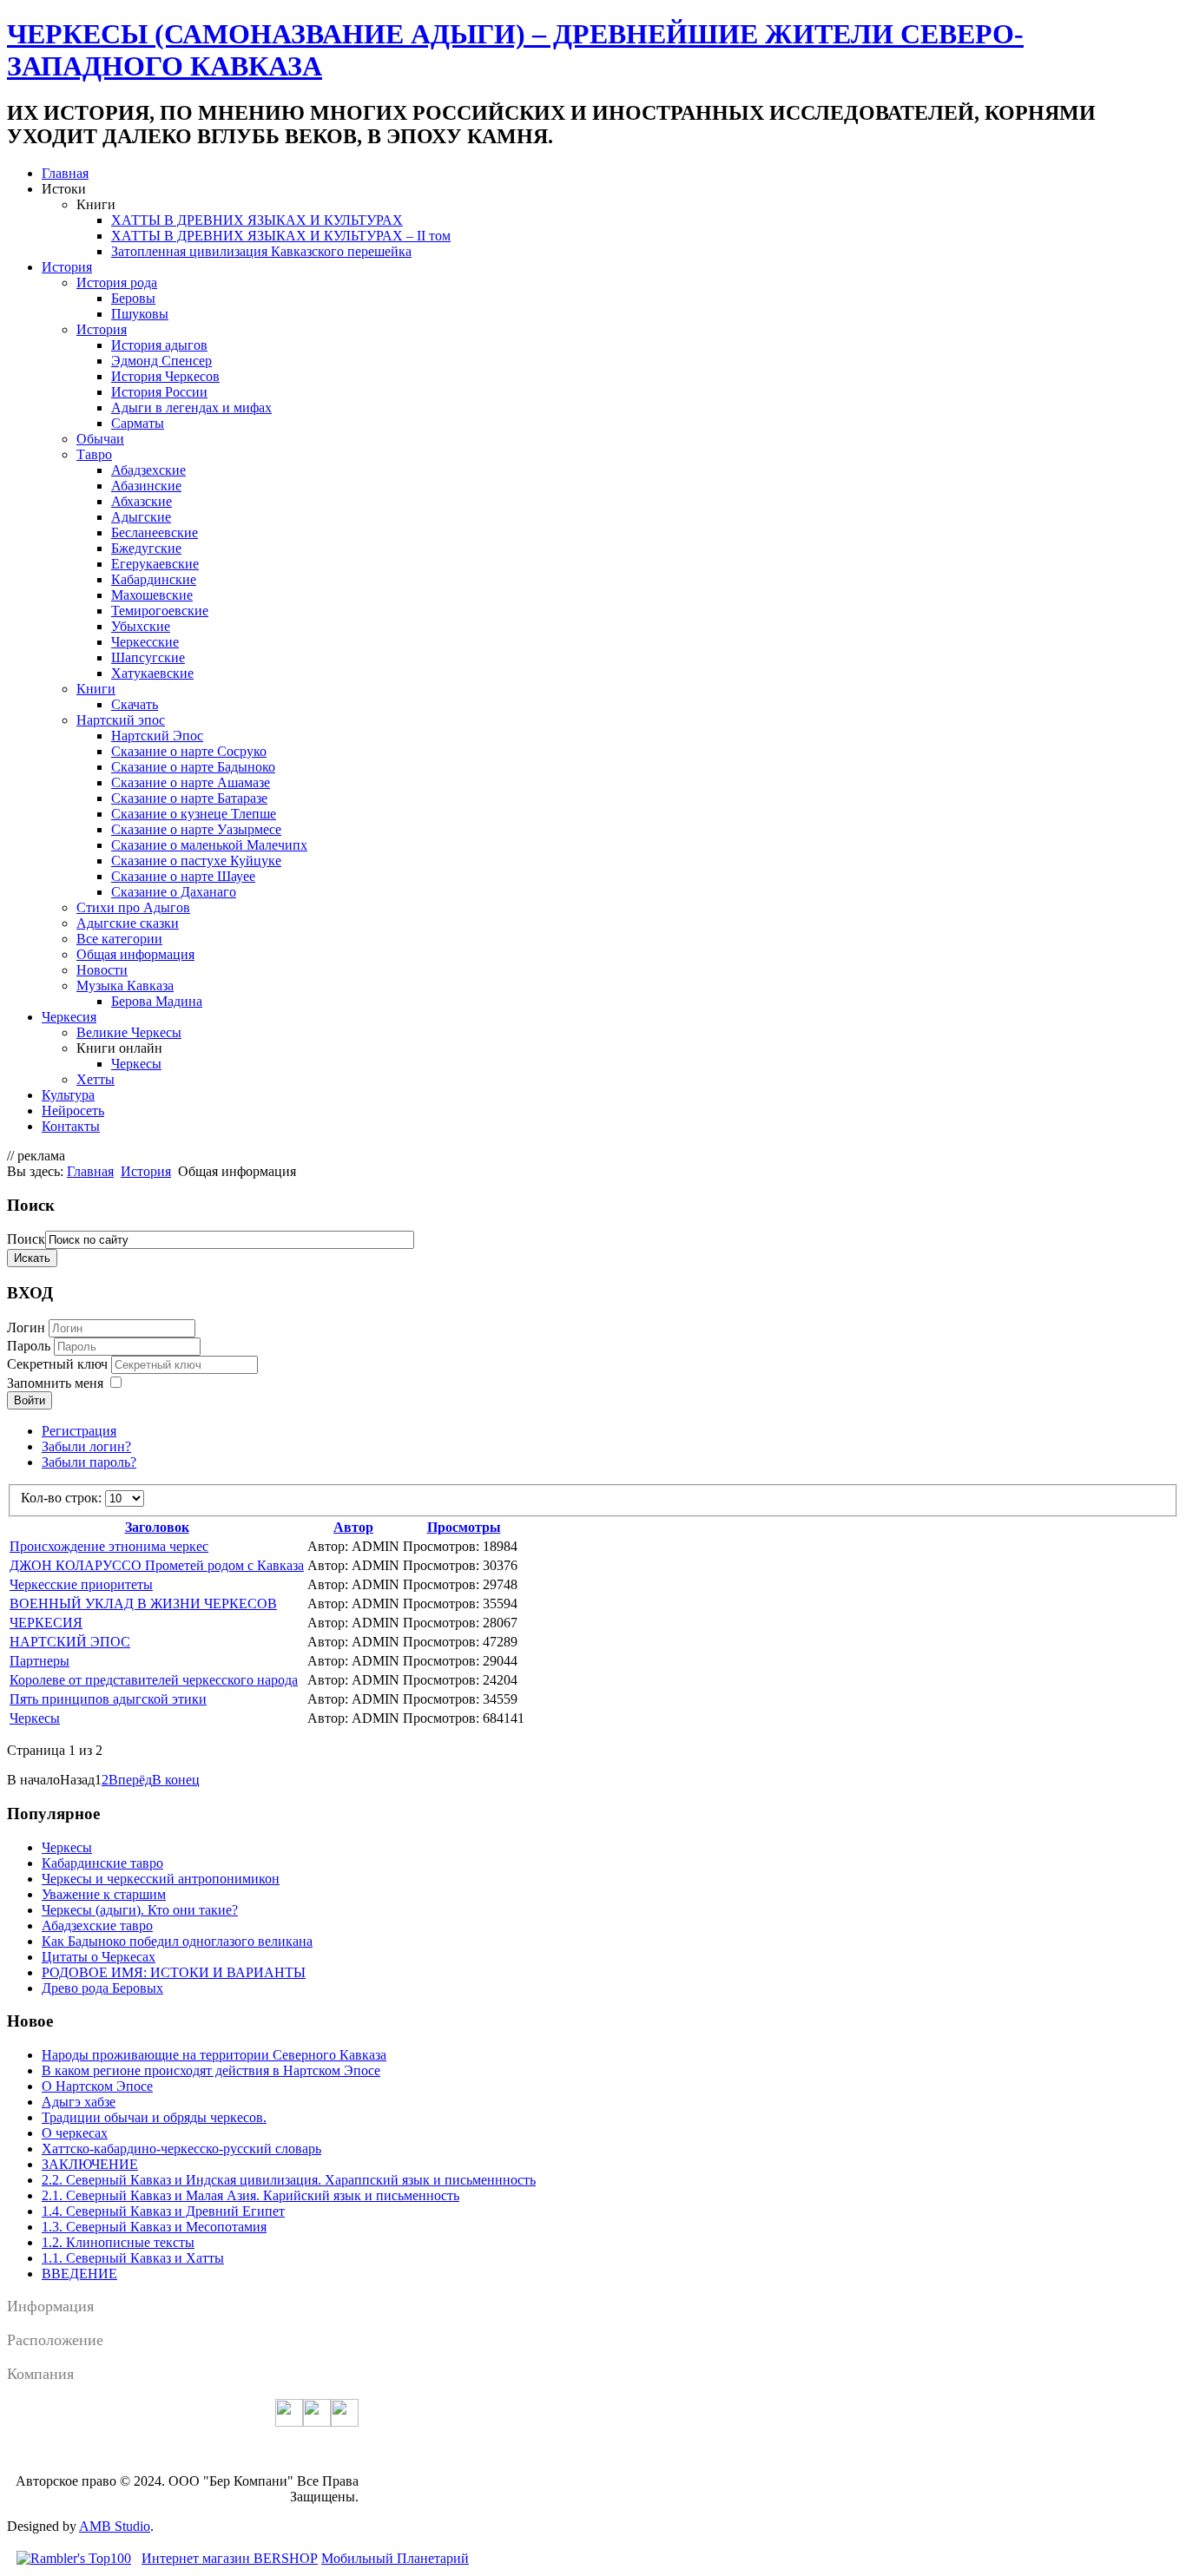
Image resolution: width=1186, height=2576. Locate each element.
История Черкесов (165, 376)
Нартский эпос (121, 720)
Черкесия (69, 1017)
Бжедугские (146, 548)
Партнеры (40, 1661)
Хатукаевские (152, 673)
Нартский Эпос (157, 736)
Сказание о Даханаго (174, 892)
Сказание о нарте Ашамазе (191, 782)
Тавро (94, 454)
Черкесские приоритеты (81, 1584)
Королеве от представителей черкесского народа (154, 1680)
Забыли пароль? (89, 1462)
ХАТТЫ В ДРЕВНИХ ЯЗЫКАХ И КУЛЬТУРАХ (257, 220)
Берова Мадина (157, 1001)
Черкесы (136, 1064)
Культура (68, 1095)
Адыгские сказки (128, 923)
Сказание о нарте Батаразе (189, 798)
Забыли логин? (86, 1446)
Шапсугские (148, 657)
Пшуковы (140, 314)
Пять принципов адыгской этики (108, 1699)
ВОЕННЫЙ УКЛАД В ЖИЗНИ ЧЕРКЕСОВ (143, 1603)
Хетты (96, 1079)
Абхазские (142, 501)
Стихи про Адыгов (133, 907)
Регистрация (79, 1431)
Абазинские (146, 486)
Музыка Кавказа (125, 986)
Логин (26, 1327)
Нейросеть (73, 1111)
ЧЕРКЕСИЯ (46, 1623)
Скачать (135, 704)
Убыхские (141, 626)
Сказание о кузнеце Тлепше (194, 814)
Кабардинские (154, 579)
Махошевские (152, 595)
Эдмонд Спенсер (161, 361)
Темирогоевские (160, 611)
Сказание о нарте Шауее (183, 876)
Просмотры (464, 1527)
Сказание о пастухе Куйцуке (196, 861)
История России (159, 392)
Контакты (71, 1126)
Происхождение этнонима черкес (109, 1546)
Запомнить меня (55, 1383)
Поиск (26, 1239)
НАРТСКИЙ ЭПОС (70, 1642)
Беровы (133, 298)
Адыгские (141, 517)
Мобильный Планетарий (395, 2558)
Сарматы (138, 423)
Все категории (119, 939)
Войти (30, 1400)
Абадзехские (148, 470)
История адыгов (159, 345)
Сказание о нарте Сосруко (189, 751)
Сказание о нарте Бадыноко (193, 767)
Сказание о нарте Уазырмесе (196, 829)
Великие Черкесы (129, 1032)
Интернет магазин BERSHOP (230, 2558)
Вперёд (130, 1780)
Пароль (30, 1346)
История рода (117, 283)
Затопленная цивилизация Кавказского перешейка (261, 251)
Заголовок (157, 1527)
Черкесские (145, 642)
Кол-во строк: (63, 1498)
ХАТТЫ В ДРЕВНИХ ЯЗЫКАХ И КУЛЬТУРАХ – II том (281, 236)
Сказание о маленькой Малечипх (209, 845)
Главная (65, 173)
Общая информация (135, 954)
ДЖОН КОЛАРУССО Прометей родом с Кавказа (157, 1565)
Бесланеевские (155, 532)
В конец (176, 1780)
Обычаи (100, 439)
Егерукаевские (155, 564)
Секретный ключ (59, 1364)
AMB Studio (115, 2526)
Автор (353, 1527)
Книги (96, 689)
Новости (102, 970)
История (67, 267)
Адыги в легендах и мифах (191, 407)
